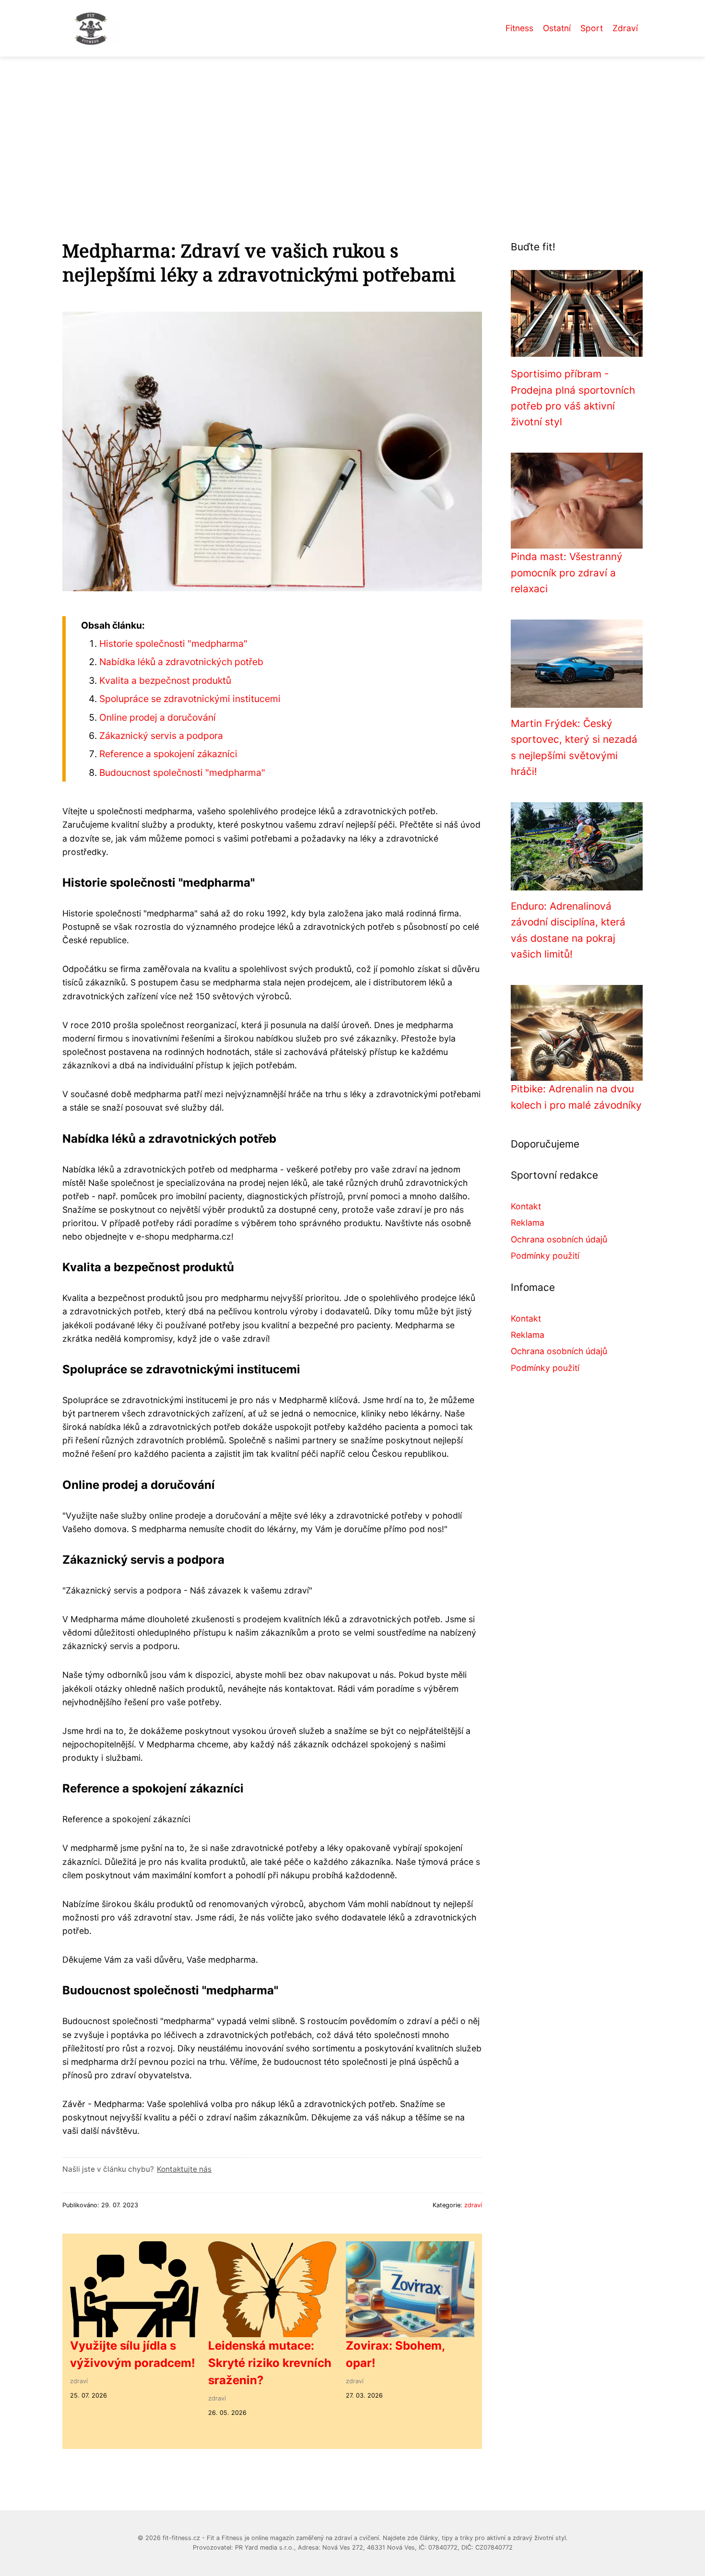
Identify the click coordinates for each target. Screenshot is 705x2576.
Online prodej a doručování (158, 717)
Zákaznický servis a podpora (161, 736)
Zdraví (625, 28)
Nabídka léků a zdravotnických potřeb (181, 662)
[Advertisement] (352, 129)
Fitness (519, 28)
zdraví (473, 2205)
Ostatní (557, 28)
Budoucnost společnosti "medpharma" (182, 773)
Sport (592, 28)
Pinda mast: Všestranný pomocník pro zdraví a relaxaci (567, 573)
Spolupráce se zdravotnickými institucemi (190, 699)
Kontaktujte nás (184, 2169)
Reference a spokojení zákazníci (168, 754)
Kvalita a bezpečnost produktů (165, 680)
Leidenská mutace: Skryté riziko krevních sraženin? (270, 2363)
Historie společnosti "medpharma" (173, 644)
